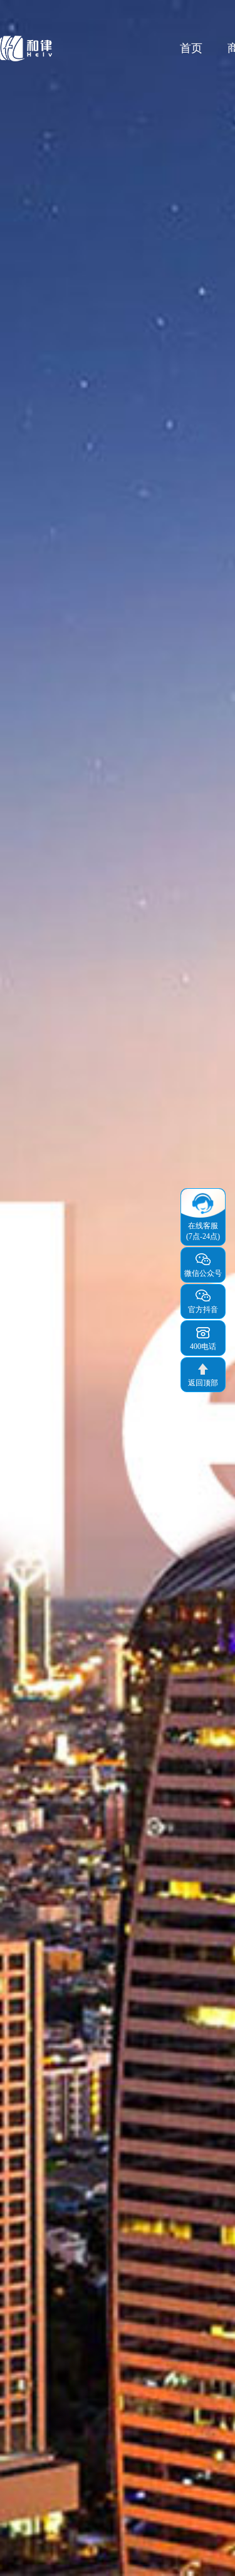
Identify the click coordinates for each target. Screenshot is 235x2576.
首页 (191, 48)
